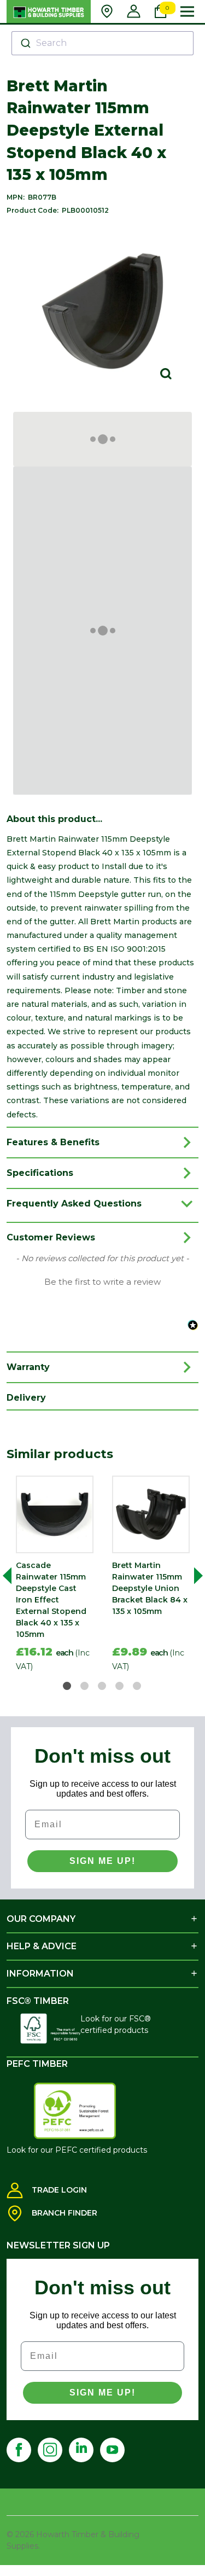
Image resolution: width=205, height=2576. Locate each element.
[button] (102, 1281)
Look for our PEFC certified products (77, 2150)
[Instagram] (50, 2450)
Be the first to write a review (102, 1282)
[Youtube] (112, 2450)
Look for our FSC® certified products (116, 2024)
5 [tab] (137, 1686)
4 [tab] (120, 1686)
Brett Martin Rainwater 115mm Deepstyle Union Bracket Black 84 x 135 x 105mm (150, 1588)
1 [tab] (68, 1686)
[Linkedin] (81, 2450)
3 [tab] (102, 1686)
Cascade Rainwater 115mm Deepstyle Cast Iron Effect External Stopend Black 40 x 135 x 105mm (51, 1600)
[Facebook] (19, 2450)
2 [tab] (85, 1686)
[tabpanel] (55, 1576)
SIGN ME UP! (102, 1861)
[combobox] (102, 43)
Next (194, 1576)
